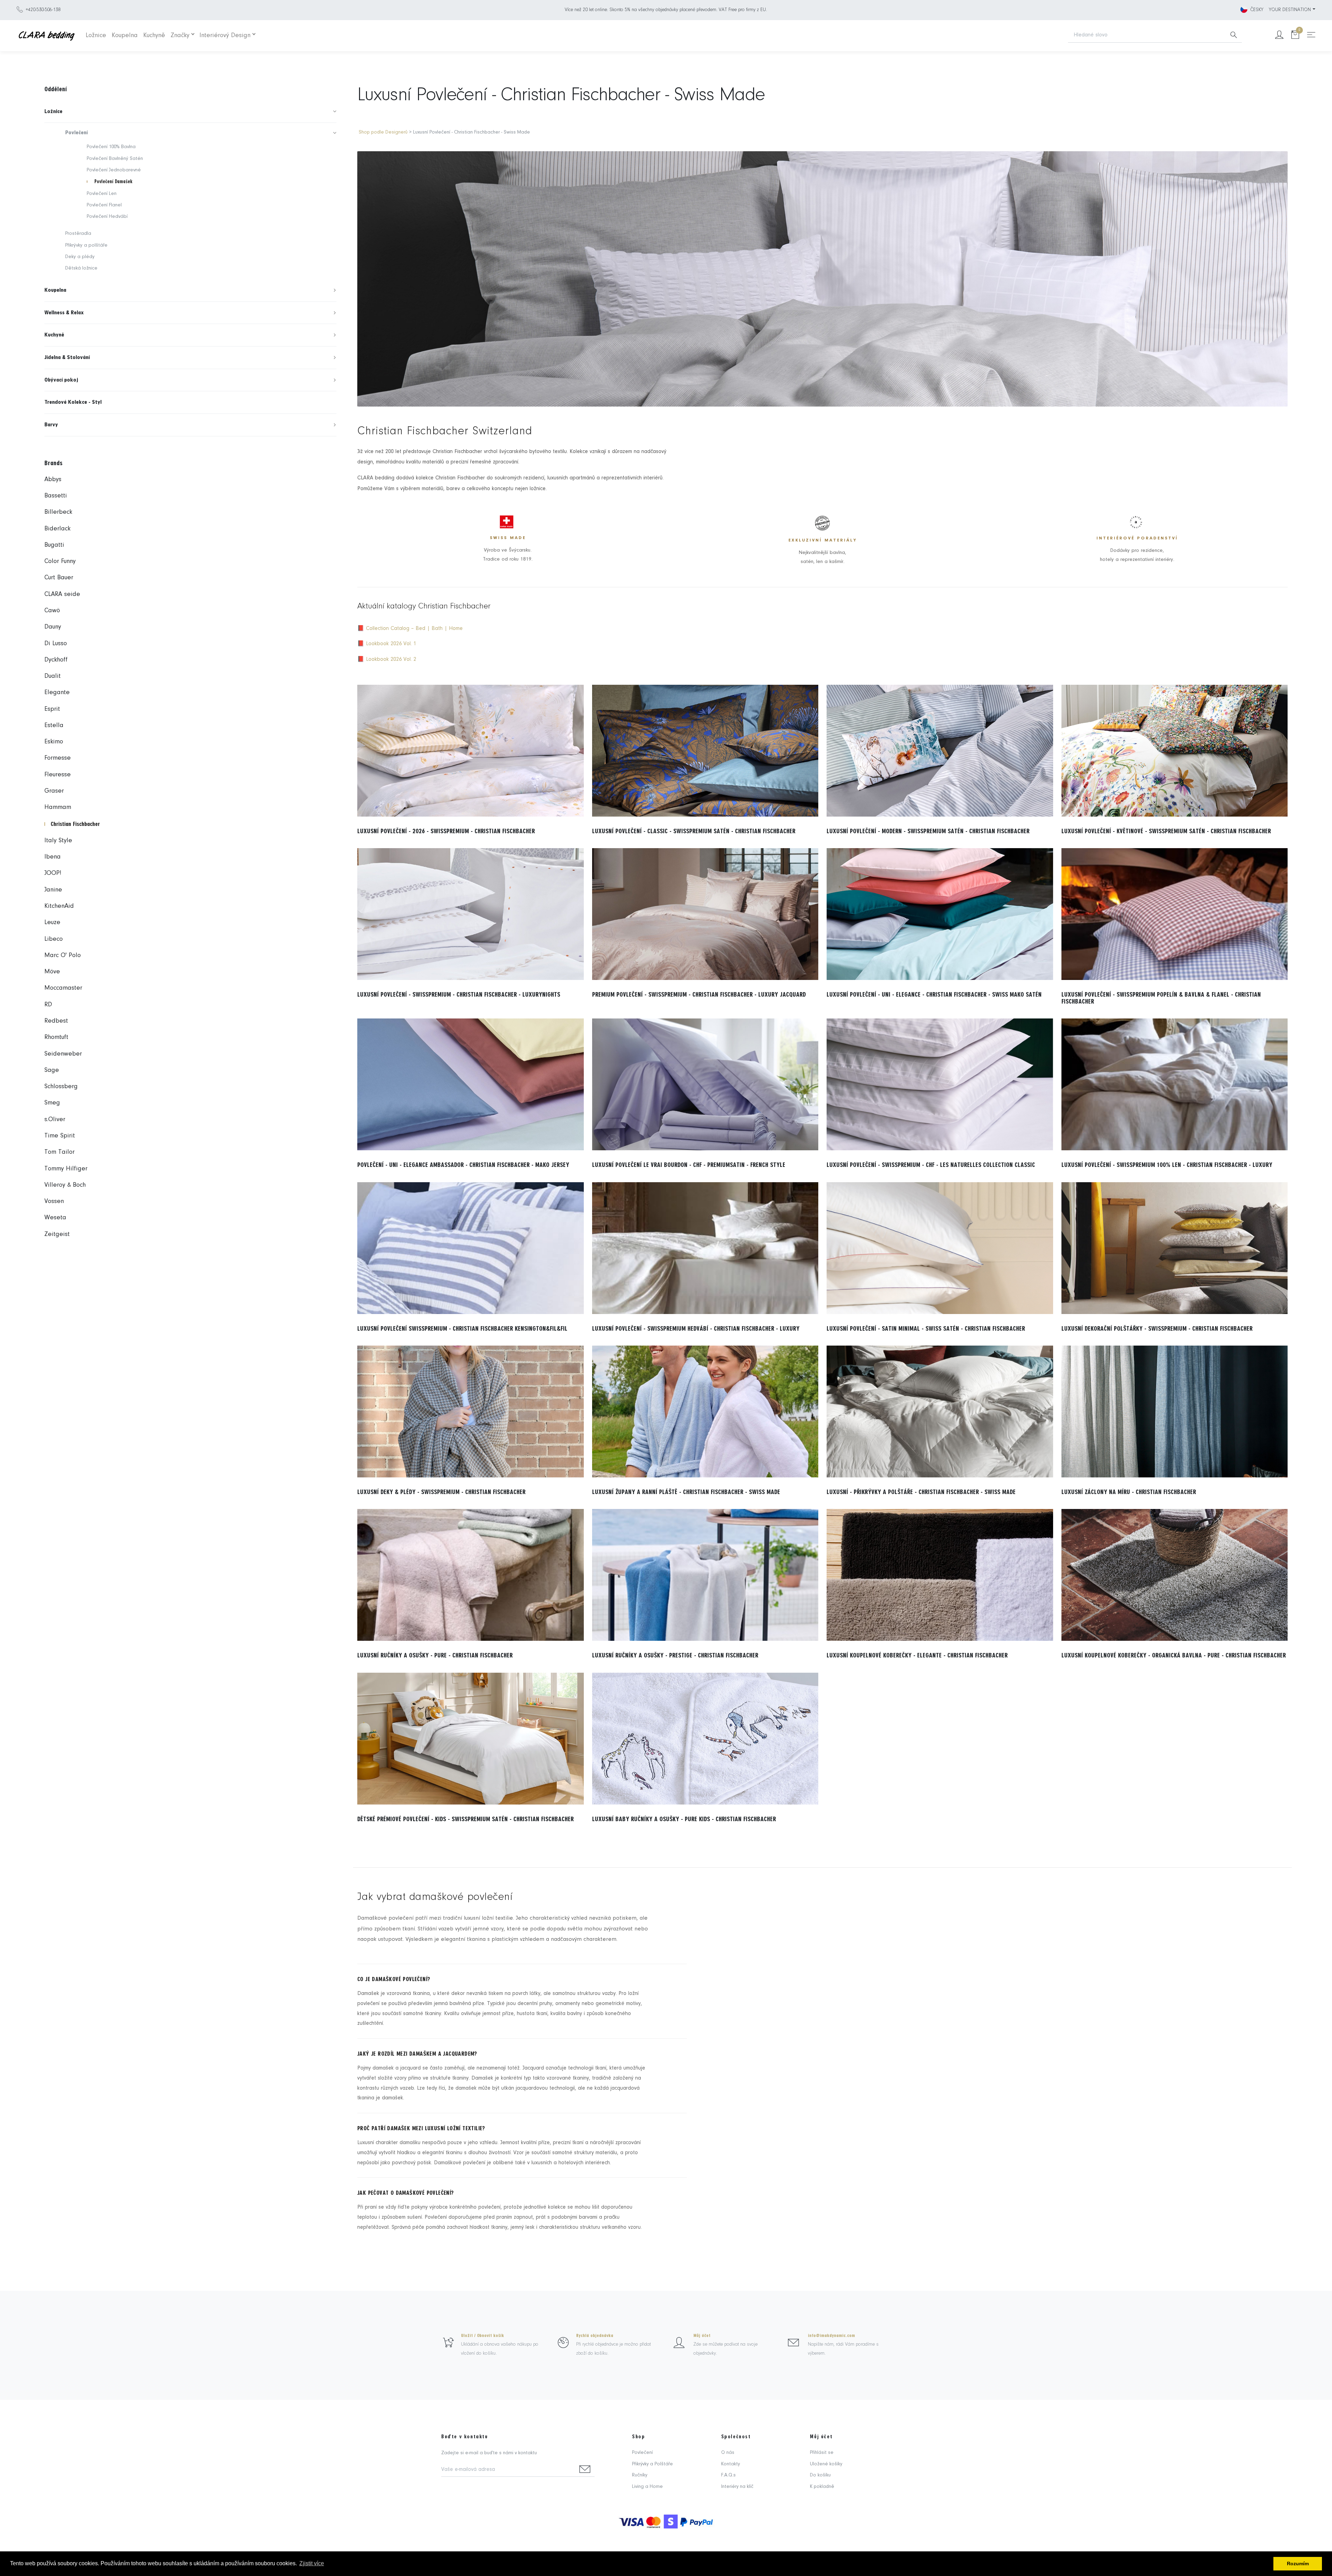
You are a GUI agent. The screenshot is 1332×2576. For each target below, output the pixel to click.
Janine (53, 890)
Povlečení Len (102, 194)
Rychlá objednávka (595, 2336)
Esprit (52, 709)
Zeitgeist (57, 1234)
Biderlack (57, 529)
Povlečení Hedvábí (107, 217)
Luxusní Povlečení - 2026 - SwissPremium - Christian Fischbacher (446, 831)
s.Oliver (55, 1120)
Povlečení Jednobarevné (114, 170)
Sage (52, 1070)
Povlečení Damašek (113, 182)
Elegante (57, 693)
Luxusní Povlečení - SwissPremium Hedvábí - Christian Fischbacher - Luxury (696, 1329)
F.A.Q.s (728, 2475)
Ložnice (96, 36)
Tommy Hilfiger (66, 1169)
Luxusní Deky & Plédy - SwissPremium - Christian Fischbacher (441, 1492)
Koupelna (125, 36)
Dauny (53, 627)
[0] (1295, 36)
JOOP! (53, 873)
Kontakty (731, 2464)
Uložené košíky (826, 2464)
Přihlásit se (822, 2453)
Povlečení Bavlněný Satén (115, 159)
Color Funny (60, 561)
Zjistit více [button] (312, 2563)
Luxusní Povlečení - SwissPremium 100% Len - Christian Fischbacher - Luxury (1167, 1165)
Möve (52, 972)
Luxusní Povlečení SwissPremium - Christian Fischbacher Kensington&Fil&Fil (462, 1329)
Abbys (53, 480)
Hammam (58, 807)
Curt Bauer (59, 578)
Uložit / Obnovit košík (483, 2336)
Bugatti (54, 545)
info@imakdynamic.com (831, 2336)
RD (48, 1005)
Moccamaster (63, 988)
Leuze (52, 923)
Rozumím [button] (1298, 2564)
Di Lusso (56, 644)
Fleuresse (58, 775)
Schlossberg (61, 1087)
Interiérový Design (225, 36)
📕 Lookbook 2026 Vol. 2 (387, 659)
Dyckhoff (56, 660)
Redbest (56, 1021)
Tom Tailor (59, 1152)
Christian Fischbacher (75, 824)
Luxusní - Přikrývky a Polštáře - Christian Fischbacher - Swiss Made (921, 1492)
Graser (54, 791)
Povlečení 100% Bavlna (111, 147)
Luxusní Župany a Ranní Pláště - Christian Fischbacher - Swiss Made (686, 1492)
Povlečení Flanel (104, 205)
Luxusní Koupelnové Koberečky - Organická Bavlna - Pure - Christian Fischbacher (1174, 1655)
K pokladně (822, 2487)
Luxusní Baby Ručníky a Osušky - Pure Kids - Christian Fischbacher (684, 1819)
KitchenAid (59, 906)
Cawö (52, 611)
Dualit (53, 676)
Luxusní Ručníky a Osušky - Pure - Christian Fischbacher (435, 1655)
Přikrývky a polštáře (86, 245)
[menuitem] (190, 112)
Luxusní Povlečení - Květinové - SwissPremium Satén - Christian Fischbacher (1166, 831)
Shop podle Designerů (383, 132)
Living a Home (647, 2487)
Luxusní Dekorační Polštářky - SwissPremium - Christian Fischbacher (1157, 1329)
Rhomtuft (56, 1037)
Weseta (55, 1218)
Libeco (54, 939)
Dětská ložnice (81, 268)
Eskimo (54, 742)
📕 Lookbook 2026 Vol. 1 (387, 644)
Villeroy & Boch (65, 1185)
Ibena (53, 857)
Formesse (58, 758)
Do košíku (820, 2475)
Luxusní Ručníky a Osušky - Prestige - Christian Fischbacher (675, 1655)
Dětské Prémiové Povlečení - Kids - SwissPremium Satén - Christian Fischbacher (466, 1819)
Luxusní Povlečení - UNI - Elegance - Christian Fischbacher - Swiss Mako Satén (934, 995)
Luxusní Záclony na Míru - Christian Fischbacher (1129, 1492)
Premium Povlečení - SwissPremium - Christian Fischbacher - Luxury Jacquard (699, 995)
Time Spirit (60, 1136)
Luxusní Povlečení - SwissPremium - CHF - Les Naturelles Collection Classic (931, 1165)
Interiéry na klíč (737, 2487)
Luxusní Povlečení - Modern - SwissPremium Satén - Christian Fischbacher (928, 831)
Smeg (52, 1103)
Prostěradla (78, 234)
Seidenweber (63, 1054)
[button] (190, 112)
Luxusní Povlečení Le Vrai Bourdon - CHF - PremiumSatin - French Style (689, 1165)
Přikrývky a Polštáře (652, 2464)
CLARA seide (62, 594)
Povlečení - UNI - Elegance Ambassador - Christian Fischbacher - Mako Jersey (463, 1165)
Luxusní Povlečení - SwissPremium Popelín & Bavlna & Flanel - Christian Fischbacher (1161, 998)
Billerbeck (58, 512)
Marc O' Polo (63, 956)
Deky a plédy (80, 257)
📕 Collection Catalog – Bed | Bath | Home (410, 629)
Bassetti (56, 496)
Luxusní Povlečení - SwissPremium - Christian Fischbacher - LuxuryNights (459, 995)
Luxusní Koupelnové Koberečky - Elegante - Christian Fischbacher (917, 1655)
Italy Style (58, 841)
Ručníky (640, 2475)
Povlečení (642, 2453)
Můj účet (702, 2336)
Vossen (54, 1201)
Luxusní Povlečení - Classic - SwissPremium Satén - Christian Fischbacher (694, 831)
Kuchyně (154, 36)
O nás (728, 2453)
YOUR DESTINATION (1290, 10)
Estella (54, 726)
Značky (180, 36)
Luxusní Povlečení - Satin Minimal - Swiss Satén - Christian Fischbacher (926, 1329)
